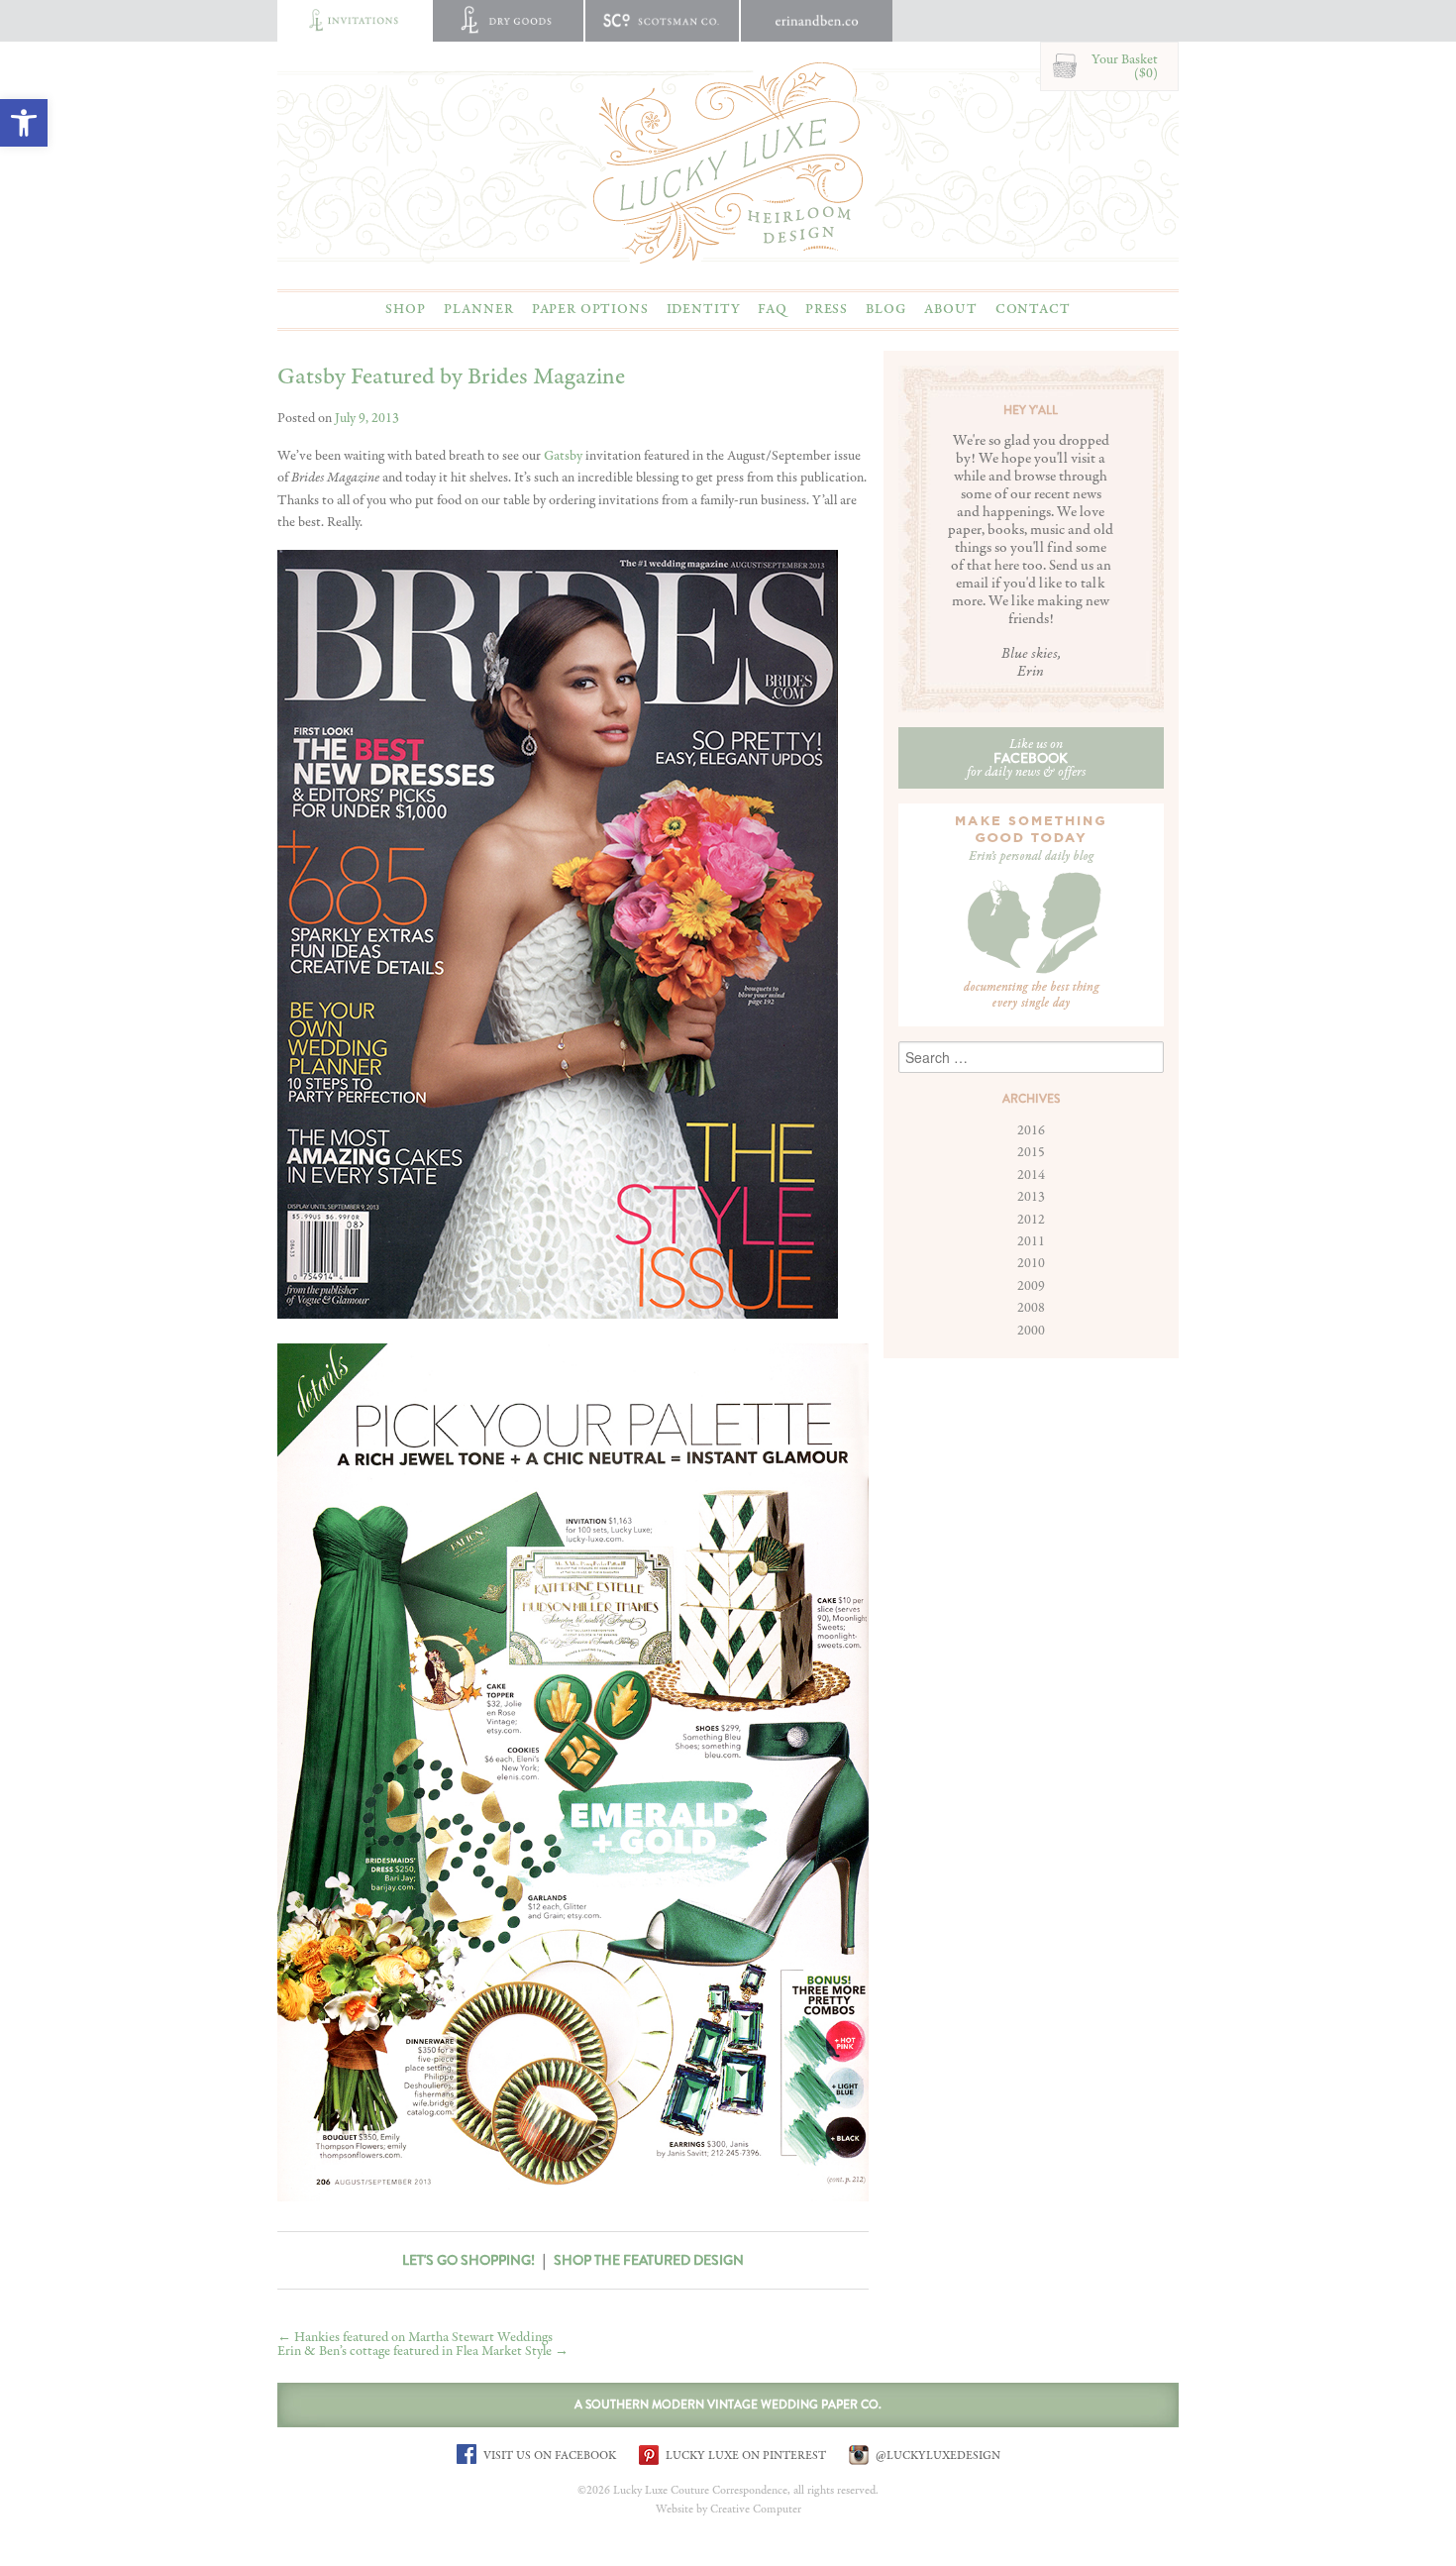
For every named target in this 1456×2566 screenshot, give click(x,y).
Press (827, 309)
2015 (1031, 1152)
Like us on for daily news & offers (1026, 758)
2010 (1031, 1263)
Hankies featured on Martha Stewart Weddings (415, 2337)
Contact (1033, 309)
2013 (1031, 1197)
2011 (1031, 1241)
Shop (405, 309)
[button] (24, 123)
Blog (886, 309)
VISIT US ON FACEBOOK (548, 2455)
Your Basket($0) (1125, 66)
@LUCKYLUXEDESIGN (936, 2455)
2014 (1031, 1175)
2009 (1031, 1286)
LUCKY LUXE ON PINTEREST (744, 2455)
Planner (479, 309)
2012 (1031, 1220)
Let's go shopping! (468, 2260)
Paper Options (590, 309)
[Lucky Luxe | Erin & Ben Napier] (728, 162)
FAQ (773, 309)
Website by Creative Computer (728, 2510)
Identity (704, 309)
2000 (1031, 1331)
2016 (1031, 1130)
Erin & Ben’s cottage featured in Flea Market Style (423, 2351)
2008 (1031, 1308)
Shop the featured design (649, 2260)
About (950, 309)
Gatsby (563, 456)
